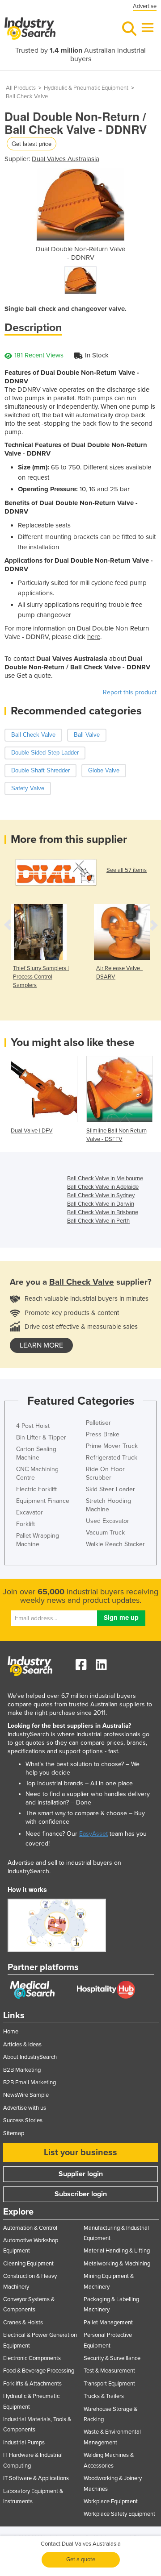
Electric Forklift (36, 1489)
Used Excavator (108, 1521)
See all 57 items (127, 870)
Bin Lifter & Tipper (41, 1437)
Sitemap (14, 2133)
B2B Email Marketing (30, 2082)
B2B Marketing (22, 2070)
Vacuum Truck (105, 1533)
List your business (80, 2153)
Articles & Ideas (22, 2045)
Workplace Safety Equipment (119, 2514)
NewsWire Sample (26, 2095)
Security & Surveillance (112, 2358)
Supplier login (81, 2174)
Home (11, 2032)
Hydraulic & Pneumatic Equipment (86, 88)
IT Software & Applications (36, 2478)
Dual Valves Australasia (66, 159)
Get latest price (32, 143)
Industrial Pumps (24, 2443)
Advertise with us (25, 2108)
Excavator (30, 1512)
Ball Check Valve (27, 96)
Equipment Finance (43, 1501)
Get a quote (81, 2559)
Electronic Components (32, 2358)
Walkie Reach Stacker (115, 1544)
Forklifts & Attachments (32, 2384)
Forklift (25, 1524)
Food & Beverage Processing (39, 2371)
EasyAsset (93, 1834)
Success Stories (23, 2120)
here (94, 637)
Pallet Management (108, 2323)
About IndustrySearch (30, 2057)
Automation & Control (30, 2228)
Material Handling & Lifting (117, 2251)
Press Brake (103, 1434)
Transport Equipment (109, 2384)
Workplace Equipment (111, 2501)
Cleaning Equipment (28, 2264)
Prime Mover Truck (112, 1446)
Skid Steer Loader (110, 1489)
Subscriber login (81, 2194)
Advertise (145, 6)
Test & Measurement (109, 2371)
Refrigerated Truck (112, 1458)
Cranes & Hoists (23, 2323)
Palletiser (98, 1423)
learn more (41, 1345)
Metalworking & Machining (117, 2264)
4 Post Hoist (33, 1426)
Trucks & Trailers (104, 2396)
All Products (21, 88)
